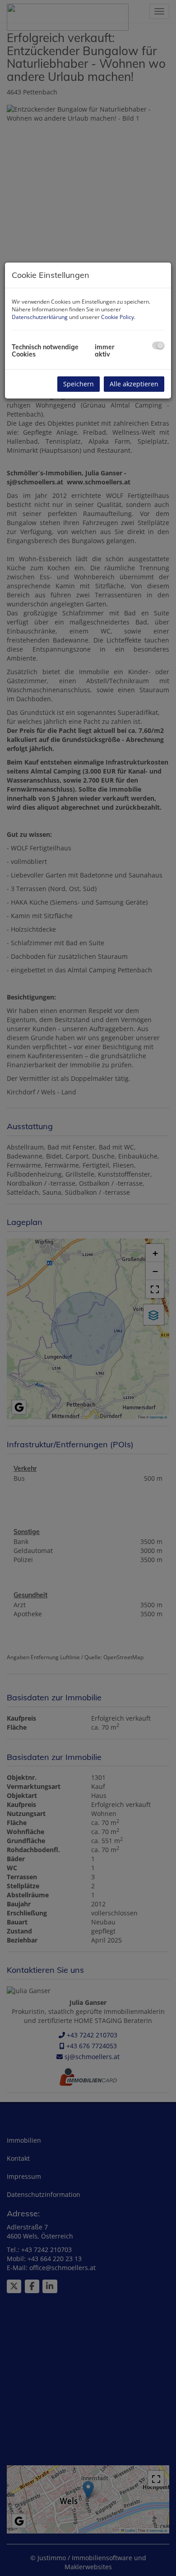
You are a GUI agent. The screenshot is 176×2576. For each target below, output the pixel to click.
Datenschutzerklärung (40, 317)
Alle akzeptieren (134, 384)
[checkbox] (158, 345)
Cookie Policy (118, 317)
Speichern (79, 384)
